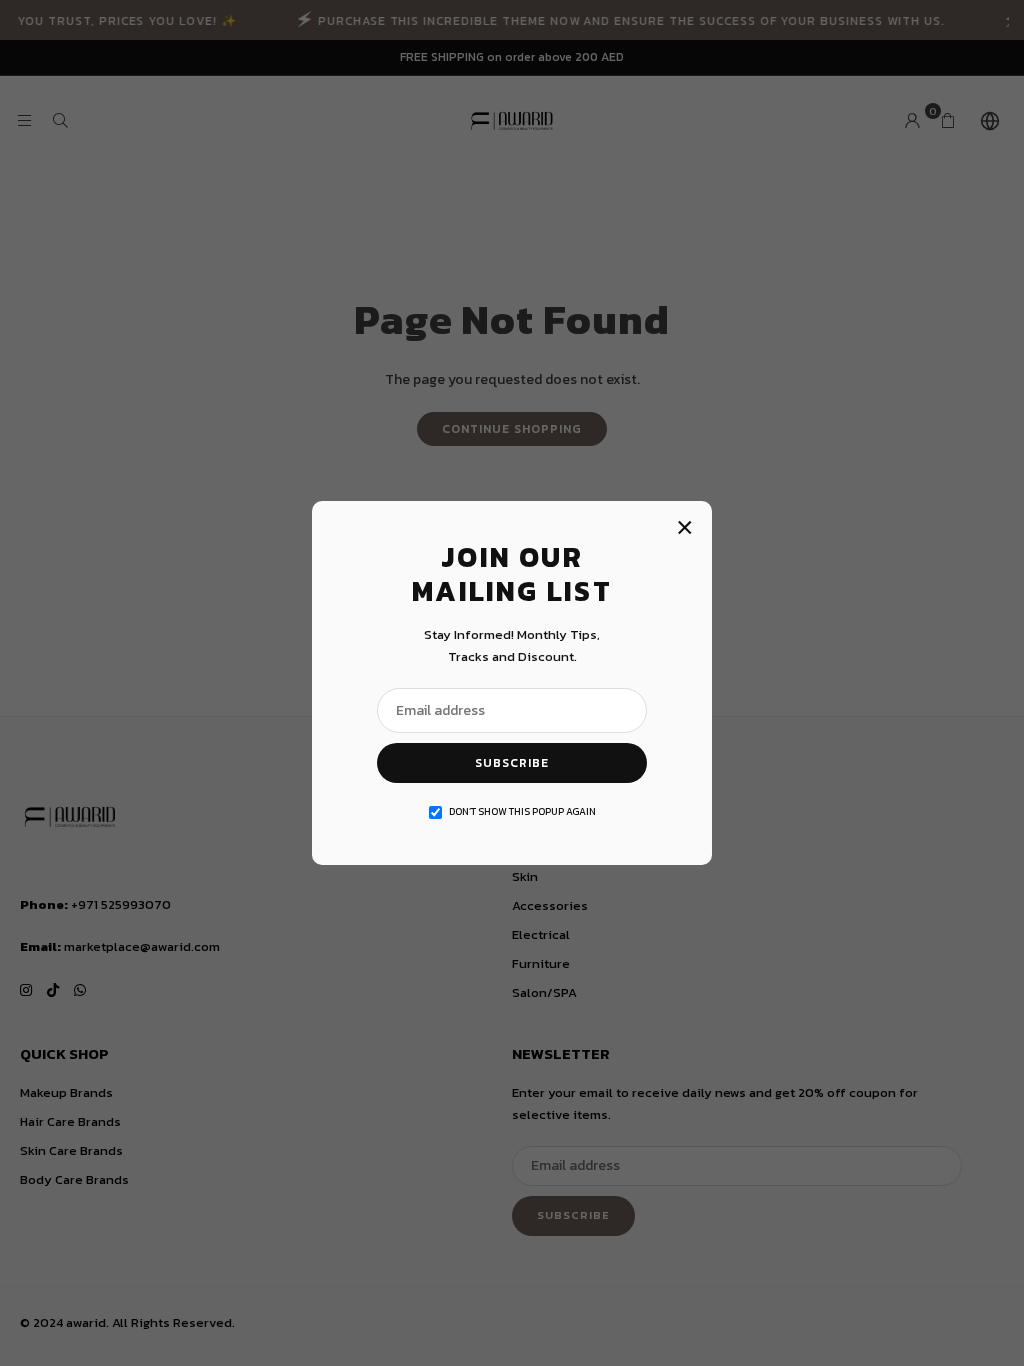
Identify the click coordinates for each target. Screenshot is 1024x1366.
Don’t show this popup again (522, 811)
